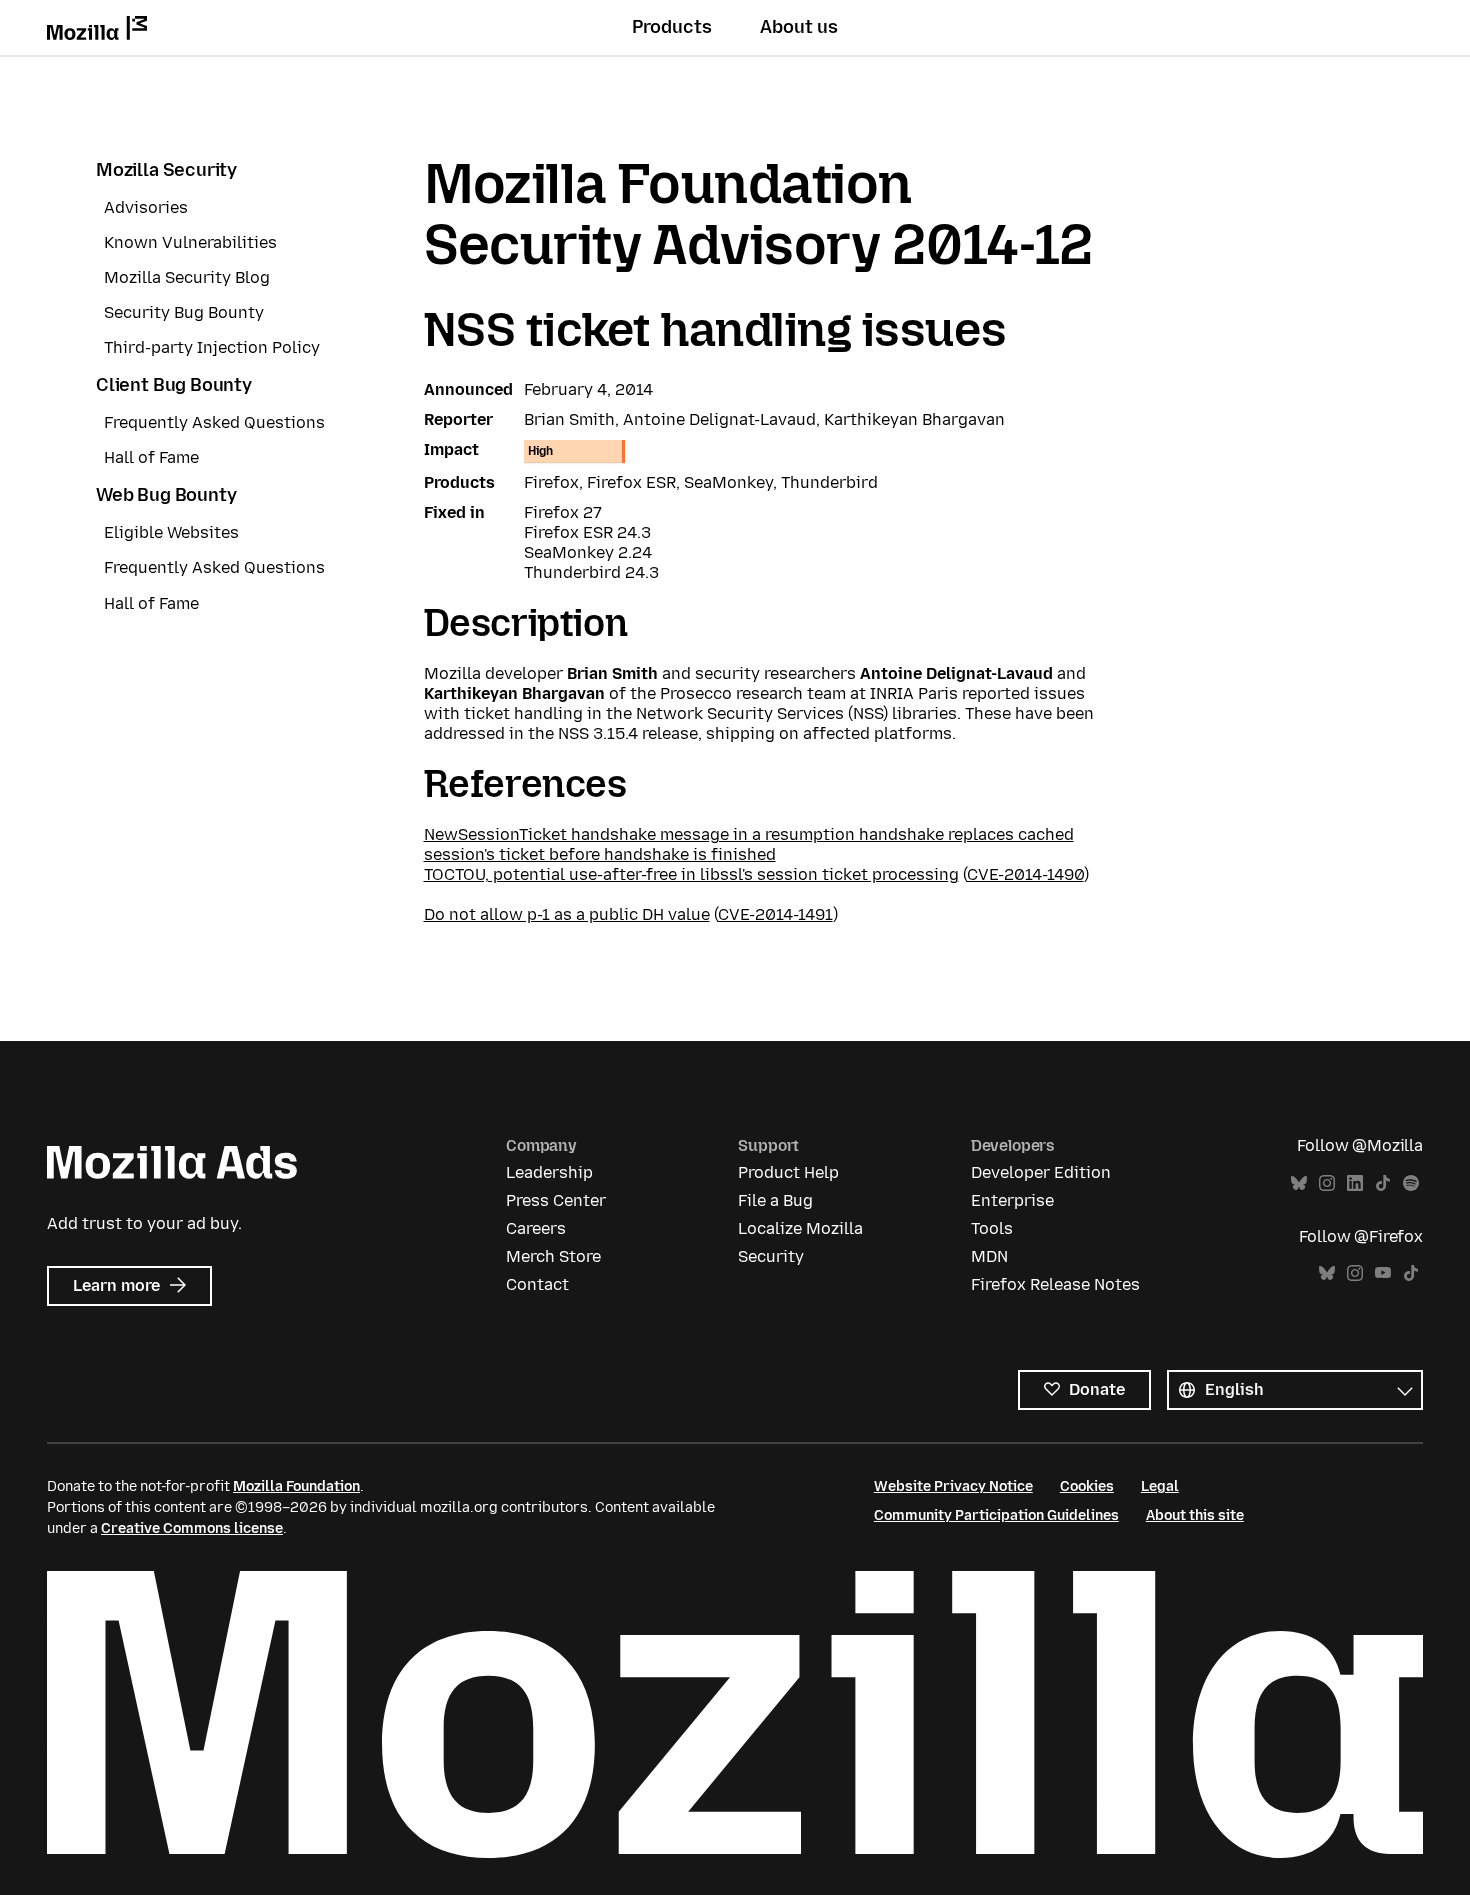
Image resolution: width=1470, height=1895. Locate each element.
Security (771, 1256)
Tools (992, 1228)
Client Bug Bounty (174, 385)
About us (799, 27)
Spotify (1411, 1183)
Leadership (549, 1172)
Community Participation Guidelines (996, 1515)
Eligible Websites (171, 532)
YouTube (1383, 1273)
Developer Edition (1041, 1172)
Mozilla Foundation (296, 1486)
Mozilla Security (166, 170)
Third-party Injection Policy (212, 347)
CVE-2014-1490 (1025, 874)
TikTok (1383, 1183)
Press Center (556, 1200)
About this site (1195, 1515)
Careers (536, 1228)
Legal (1160, 1486)
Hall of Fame (151, 457)
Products (672, 27)
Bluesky (1299, 1183)
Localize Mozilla (800, 1228)
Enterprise (1012, 1200)
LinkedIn (1355, 1183)
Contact (537, 1284)
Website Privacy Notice (953, 1486)
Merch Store (553, 1256)
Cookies (1087, 1486)
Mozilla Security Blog (187, 277)
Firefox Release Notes (1055, 1284)
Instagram (1327, 1183)
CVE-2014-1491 (775, 914)
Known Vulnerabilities (190, 242)
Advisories (146, 207)
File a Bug (775, 1200)
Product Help (788, 1172)
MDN (989, 1256)
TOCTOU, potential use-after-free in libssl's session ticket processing (691, 874)
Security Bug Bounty (184, 312)
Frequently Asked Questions (214, 422)
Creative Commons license (192, 1528)
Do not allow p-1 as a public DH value (567, 914)
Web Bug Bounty (166, 495)
